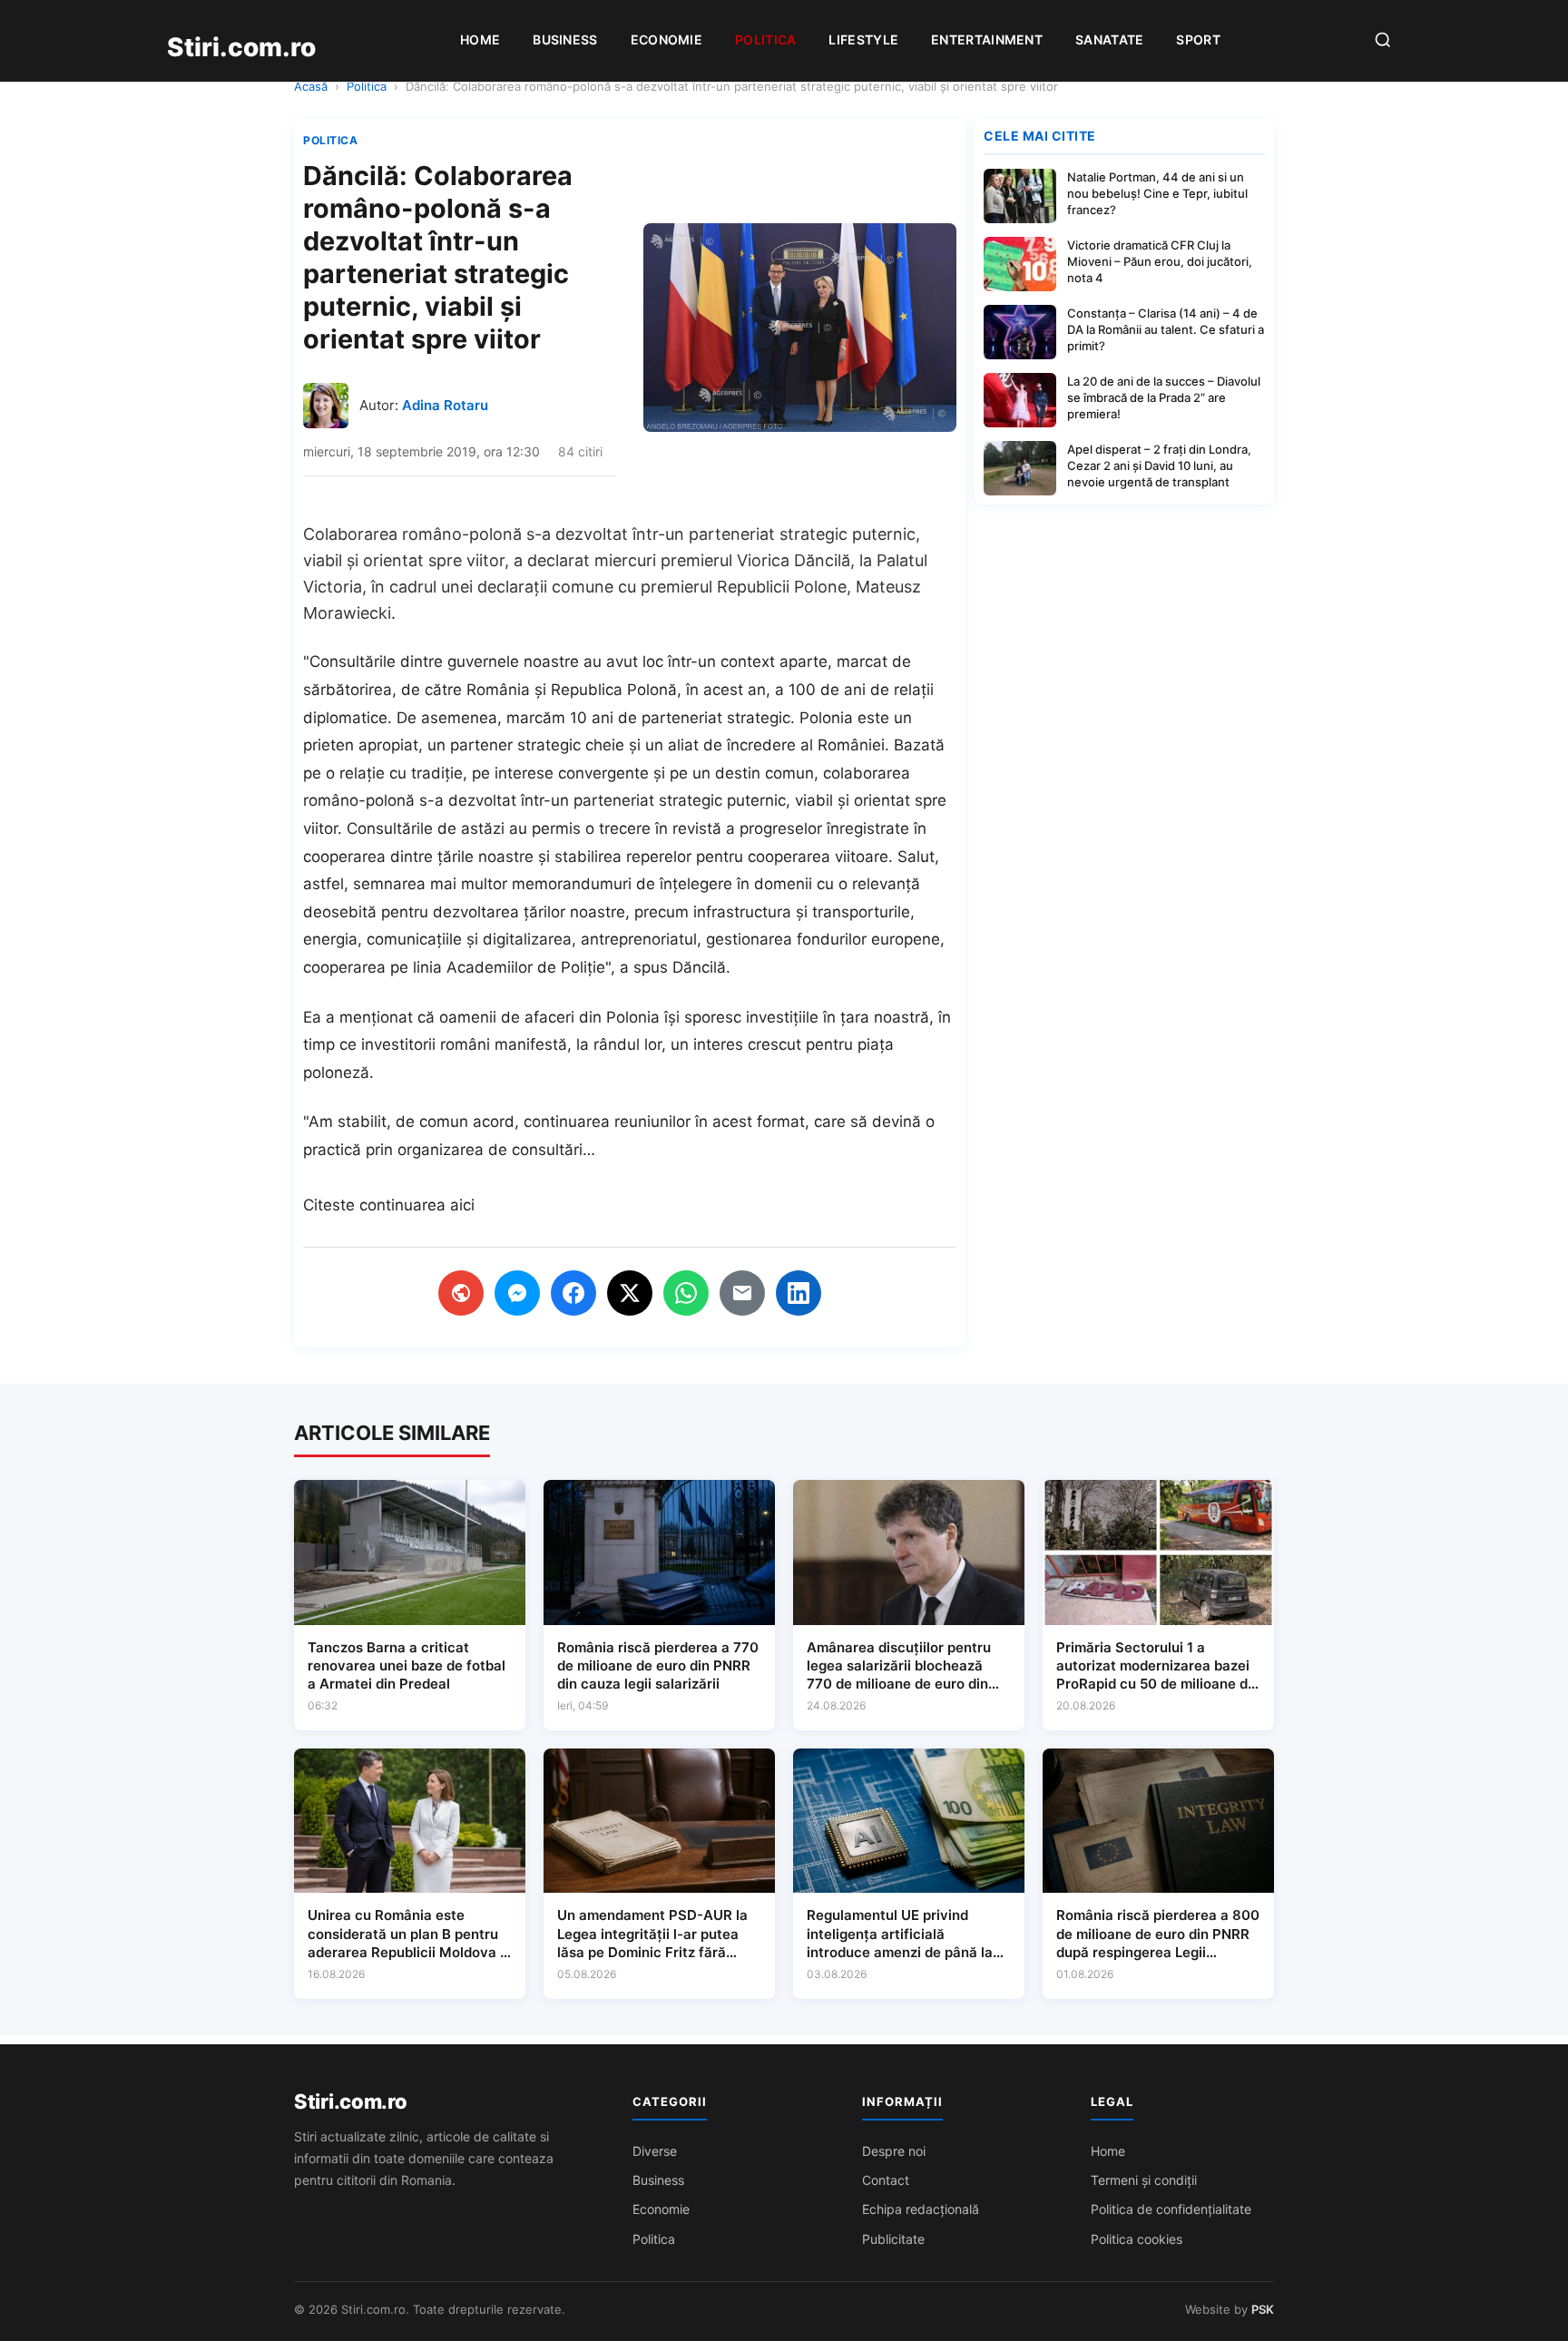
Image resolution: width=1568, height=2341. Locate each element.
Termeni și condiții (1144, 2180)
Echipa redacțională (921, 2209)
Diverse (655, 2151)
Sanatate (1109, 39)
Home (480, 39)
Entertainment (987, 39)
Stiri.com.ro (350, 2101)
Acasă (311, 86)
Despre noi (894, 2151)
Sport (1198, 39)
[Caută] (1383, 41)
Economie (666, 39)
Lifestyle (863, 39)
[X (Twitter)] (630, 1293)
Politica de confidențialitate (1171, 2209)
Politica (765, 39)
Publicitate (893, 2239)
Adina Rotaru (445, 405)
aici (462, 1205)
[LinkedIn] (799, 1293)
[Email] (742, 1293)
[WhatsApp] (686, 1293)
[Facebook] (573, 1293)
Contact (886, 2180)
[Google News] (461, 1293)
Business (565, 39)
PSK (1263, 2309)
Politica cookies (1137, 2239)
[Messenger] (517, 1293)
